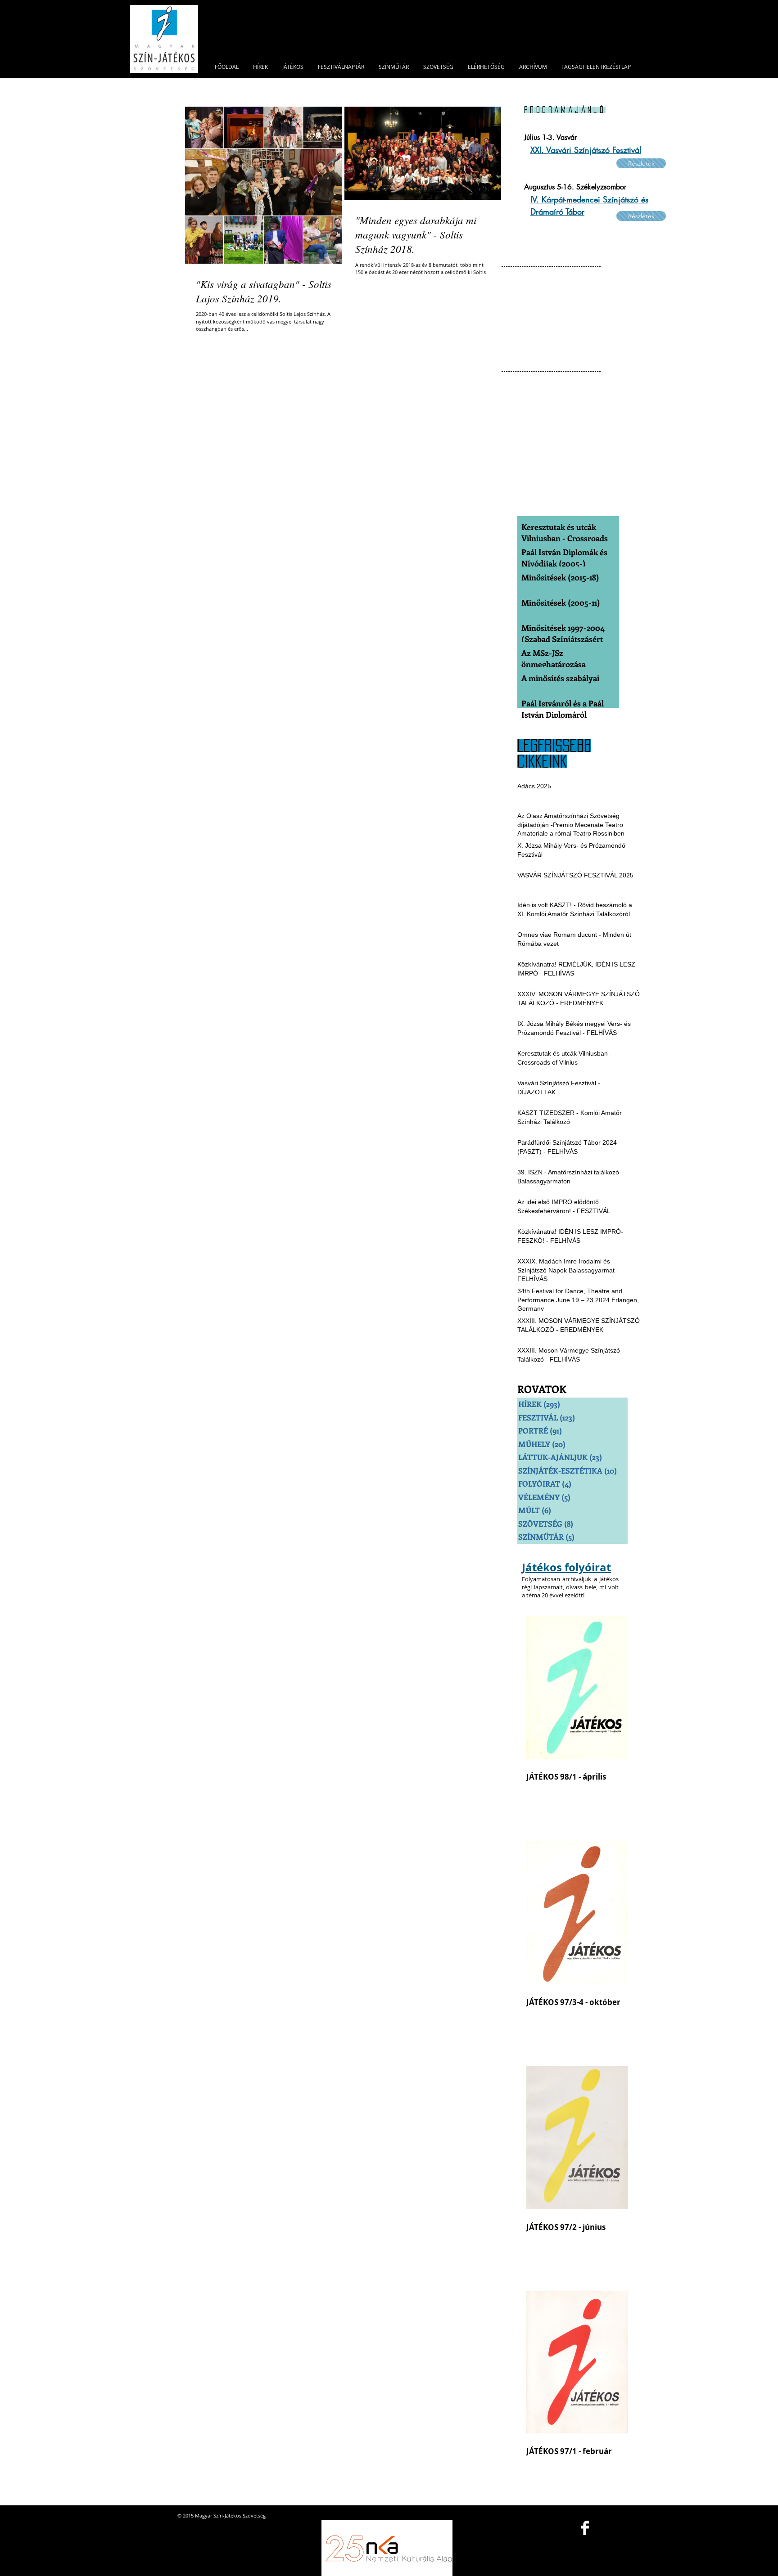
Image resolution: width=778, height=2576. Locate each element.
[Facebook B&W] (585, 2528)
